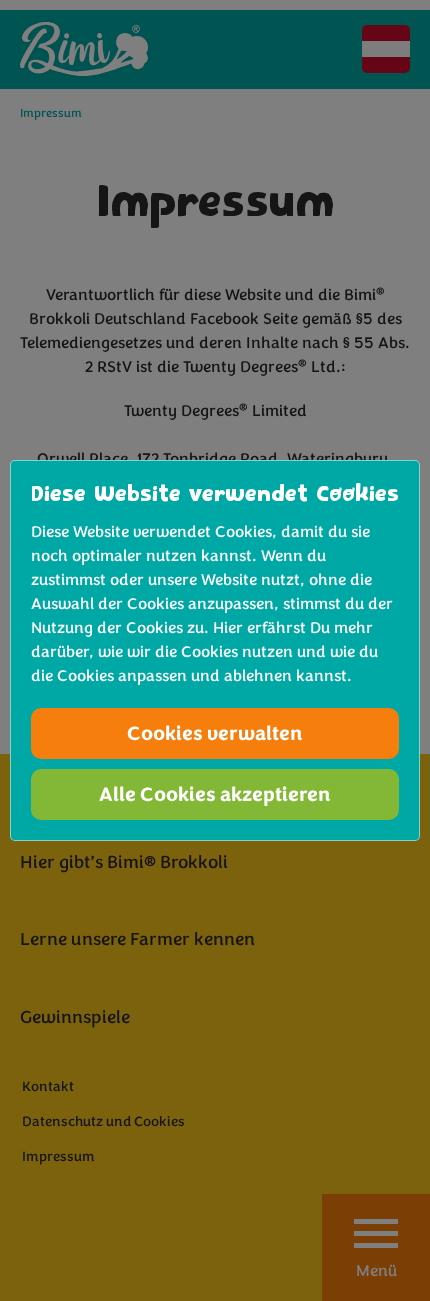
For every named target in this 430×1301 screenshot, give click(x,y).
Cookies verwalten (215, 733)
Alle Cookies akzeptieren (215, 794)
